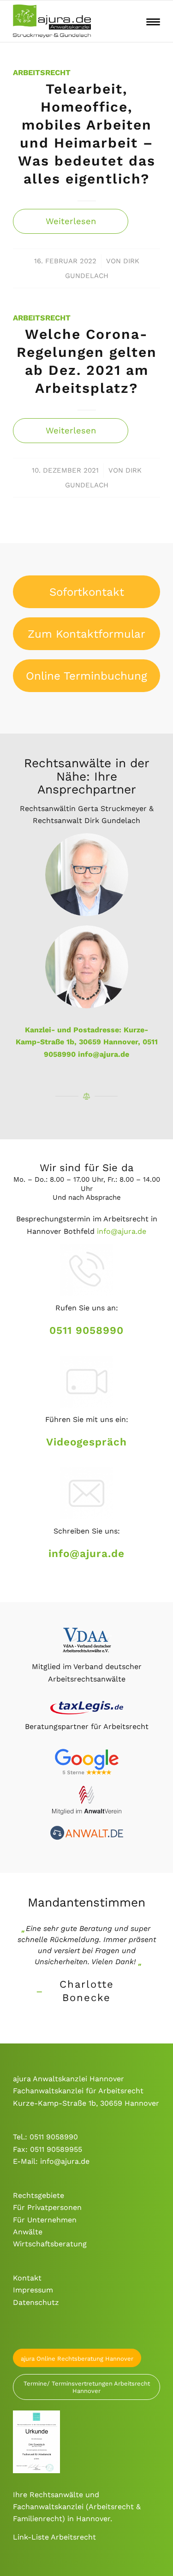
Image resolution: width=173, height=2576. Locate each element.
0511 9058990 (86, 1330)
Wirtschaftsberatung (50, 2244)
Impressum (33, 2290)
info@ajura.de (104, 1054)
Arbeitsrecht (42, 73)
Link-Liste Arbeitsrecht (54, 2537)
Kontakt (27, 2278)
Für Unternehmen (45, 2220)
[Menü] (153, 21)
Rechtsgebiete (39, 2195)
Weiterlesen (71, 221)
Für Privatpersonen (47, 2207)
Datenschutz (36, 2302)
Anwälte (28, 2232)
